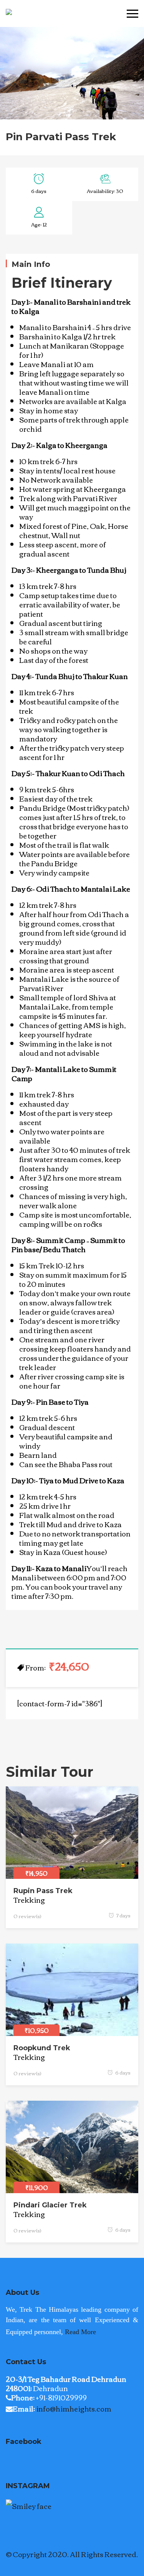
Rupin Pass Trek (43, 1891)
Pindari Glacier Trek (50, 2205)
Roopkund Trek (42, 2048)
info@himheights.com (74, 2408)
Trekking (29, 1900)
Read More (80, 2332)
